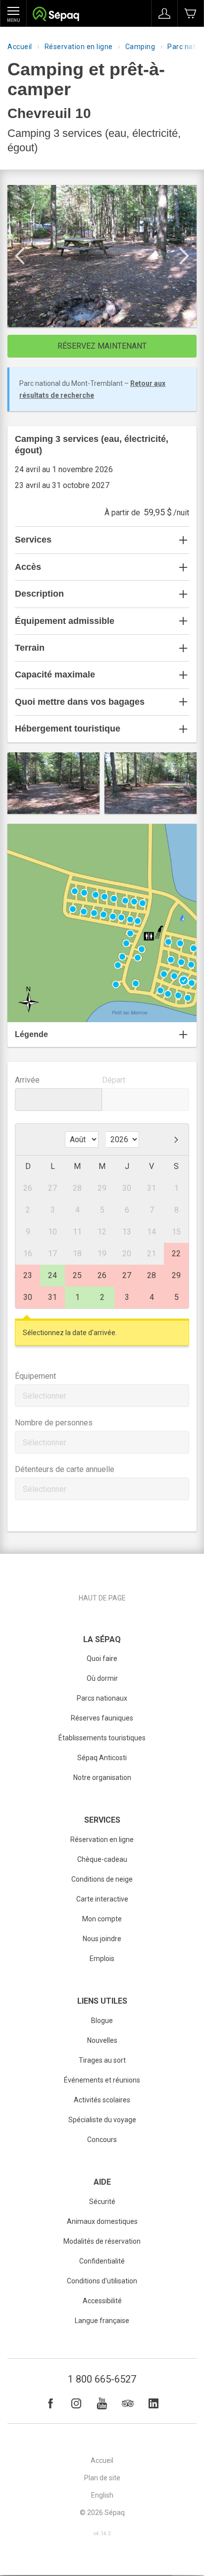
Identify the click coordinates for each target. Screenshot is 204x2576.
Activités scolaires (102, 2100)
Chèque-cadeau (102, 1859)
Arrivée (27, 1080)
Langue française (102, 2321)
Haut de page (102, 1598)
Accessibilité (102, 2301)
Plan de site (102, 2478)
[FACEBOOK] (51, 2403)
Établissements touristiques (102, 1738)
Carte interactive (102, 1899)
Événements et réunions (102, 2080)
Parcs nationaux (102, 1698)
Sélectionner (45, 1396)
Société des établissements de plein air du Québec (56, 15)
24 (52, 1275)
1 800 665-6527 (102, 2379)
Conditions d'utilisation (102, 2281)
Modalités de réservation (102, 2241)
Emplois (102, 1959)
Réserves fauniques (102, 1718)
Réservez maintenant (102, 346)
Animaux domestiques (102, 2221)
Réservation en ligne (79, 47)
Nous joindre (102, 1939)
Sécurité (102, 2202)
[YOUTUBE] (102, 2403)
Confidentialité (102, 2261)
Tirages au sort (102, 2060)
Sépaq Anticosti (102, 1758)
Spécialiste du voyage (102, 2120)
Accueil (20, 47)
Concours (102, 2140)
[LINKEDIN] (153, 2403)
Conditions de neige (102, 1879)
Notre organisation (102, 1778)
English (102, 2495)
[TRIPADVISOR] (128, 2403)
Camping (140, 47)
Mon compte (102, 1919)
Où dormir (102, 1678)
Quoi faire (102, 1658)
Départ (114, 1080)
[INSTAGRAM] (76, 2403)
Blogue (102, 2021)
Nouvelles (102, 2040)
